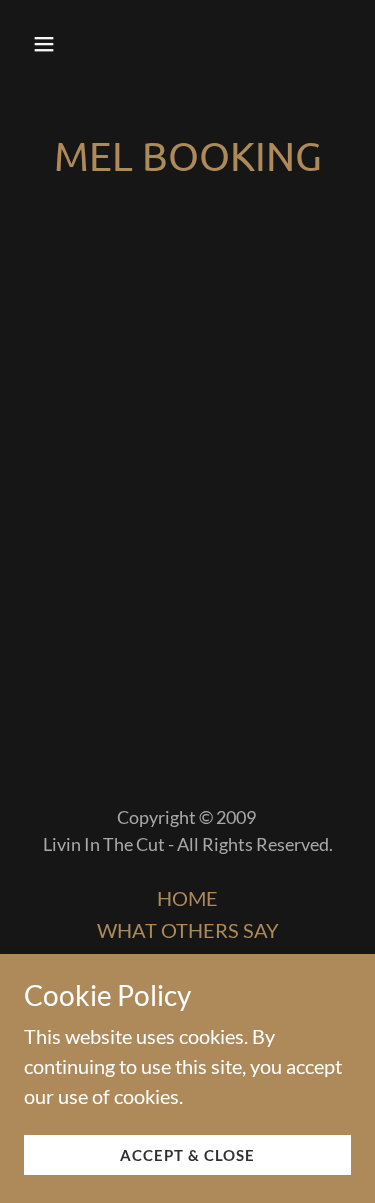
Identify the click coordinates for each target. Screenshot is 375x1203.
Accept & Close (187, 1155)
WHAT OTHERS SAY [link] (188, 930)
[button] (61, 44)
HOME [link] (187, 898)
